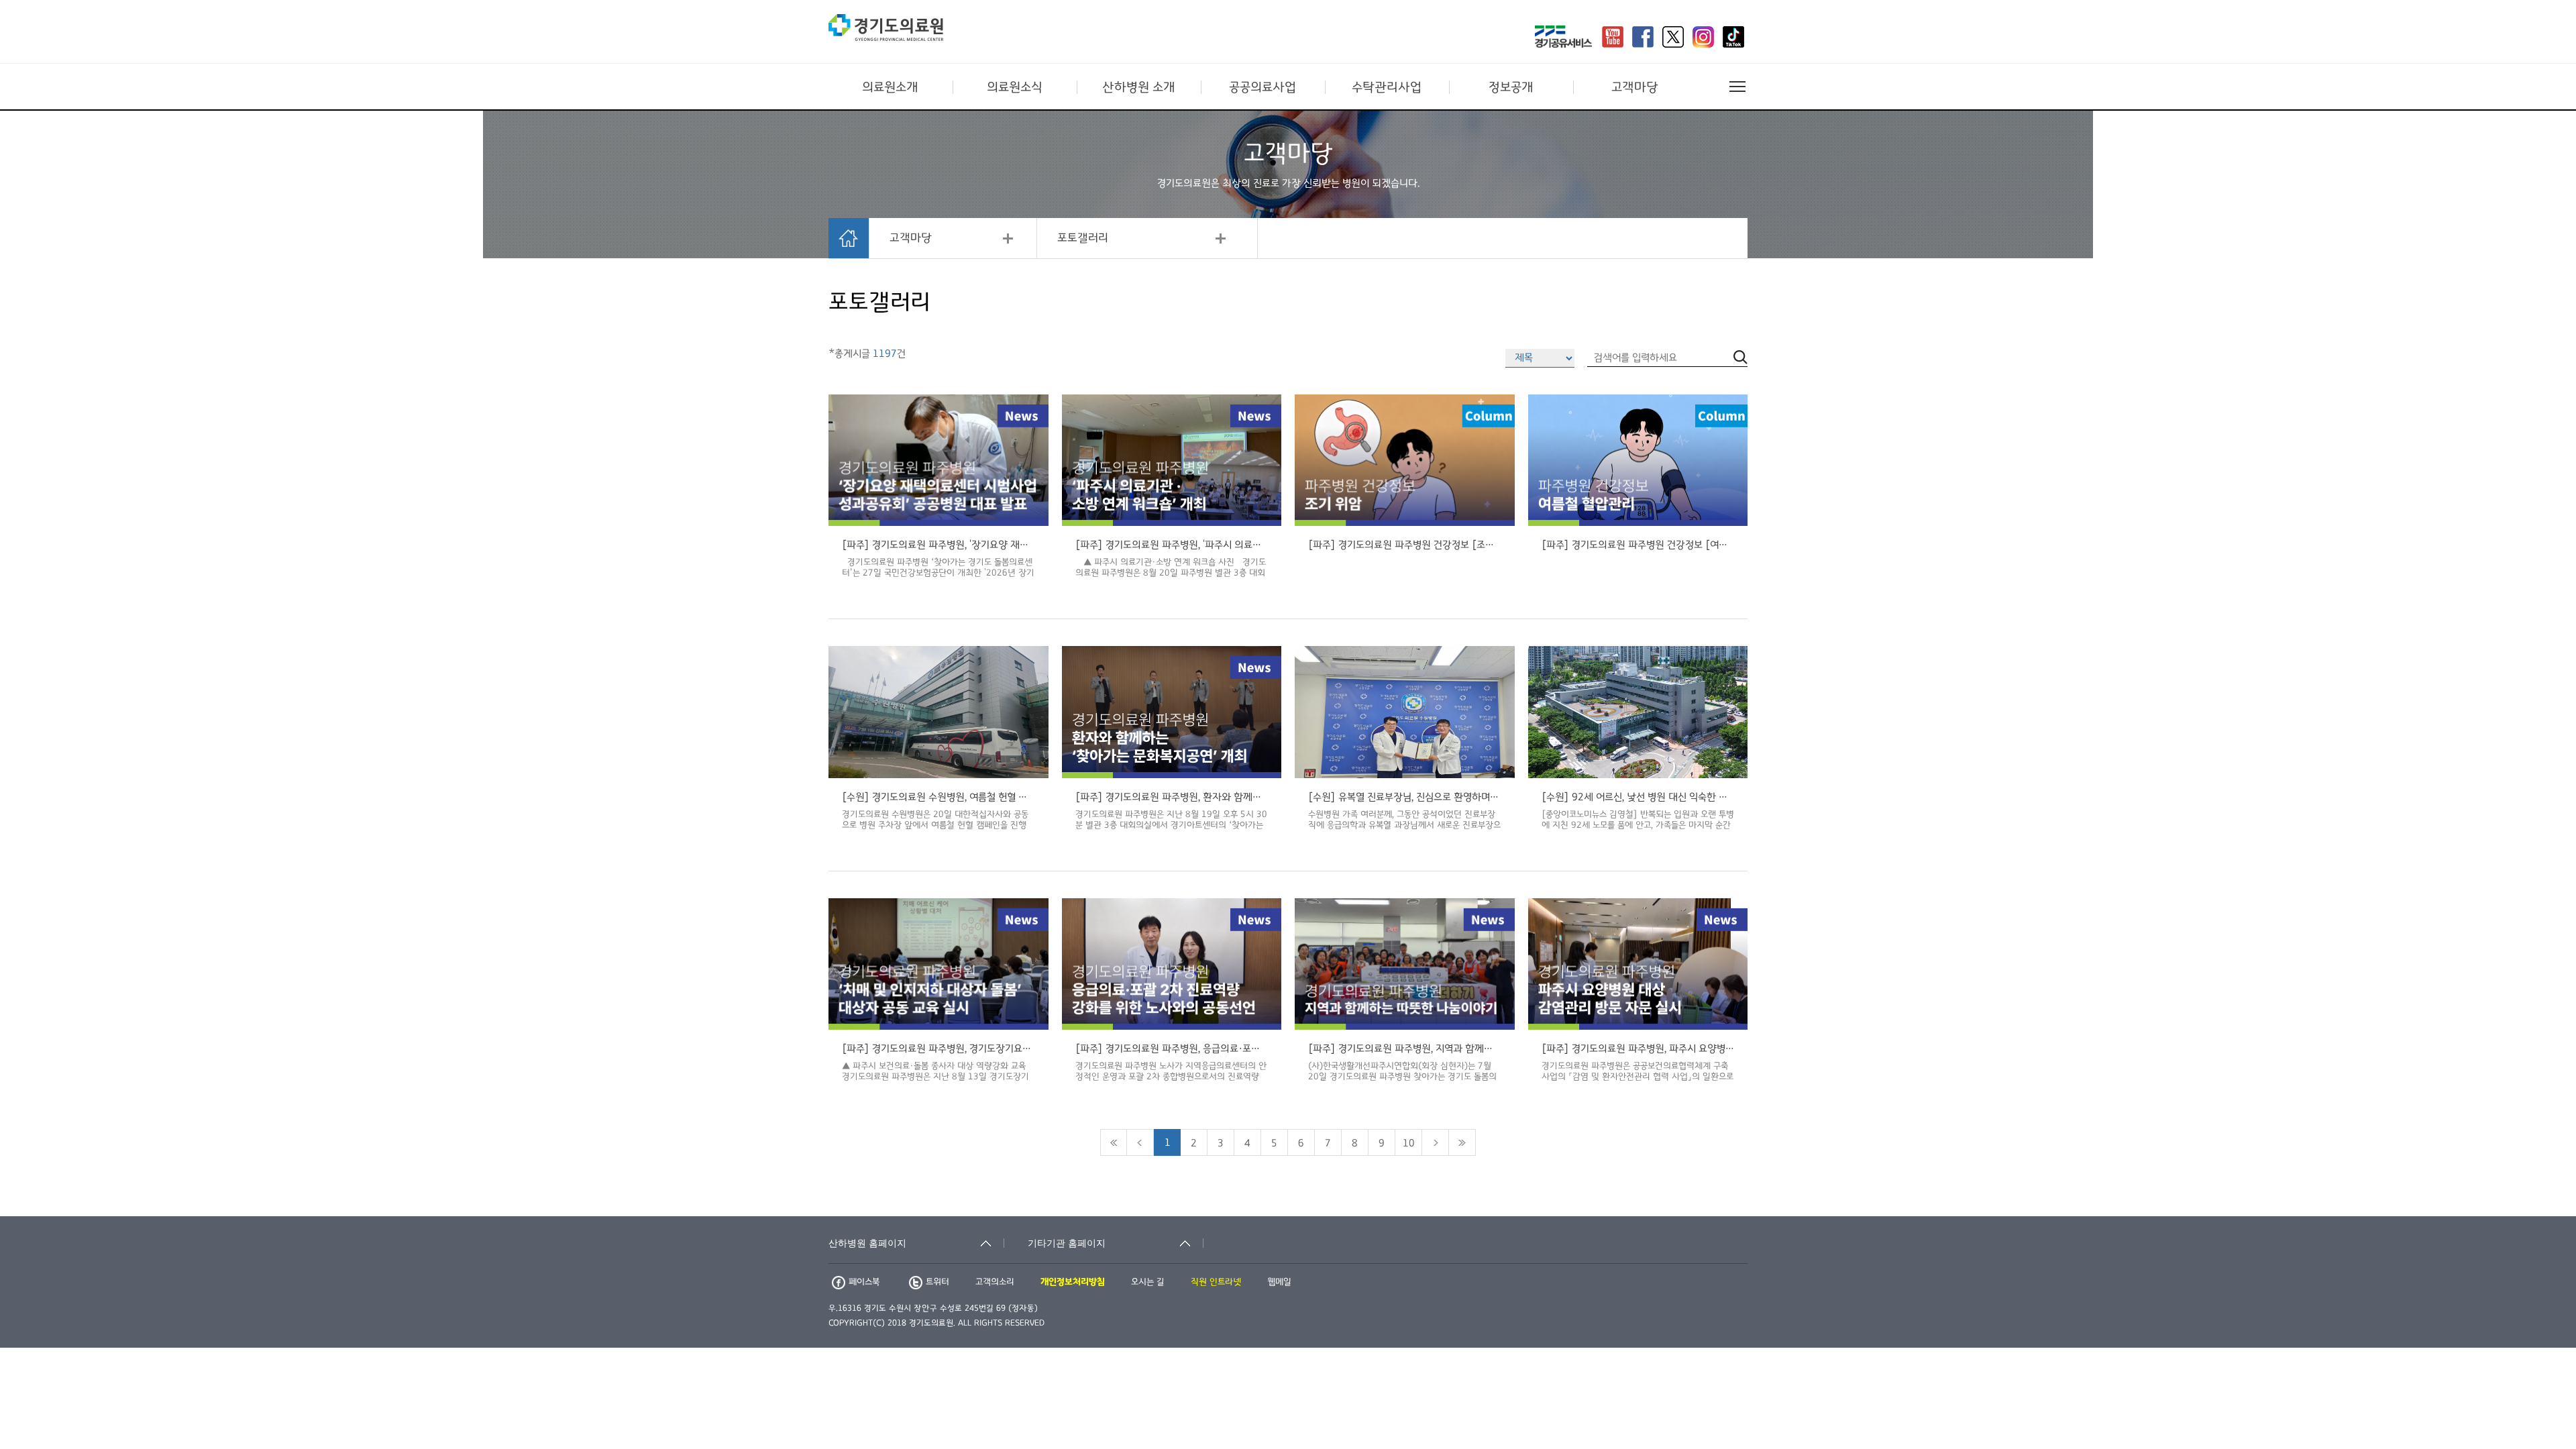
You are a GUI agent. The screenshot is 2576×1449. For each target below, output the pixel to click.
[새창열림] (1563, 38)
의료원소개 (890, 87)
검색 (1740, 1207)
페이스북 (864, 1282)
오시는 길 (1148, 1282)
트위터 (937, 1282)
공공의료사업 (1263, 87)
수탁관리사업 (1387, 87)
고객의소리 (995, 1282)
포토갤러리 (1083, 238)
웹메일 (1279, 1282)
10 (1409, 1143)
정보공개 (1511, 87)
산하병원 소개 (1139, 87)
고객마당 (1635, 87)
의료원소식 (1015, 87)
